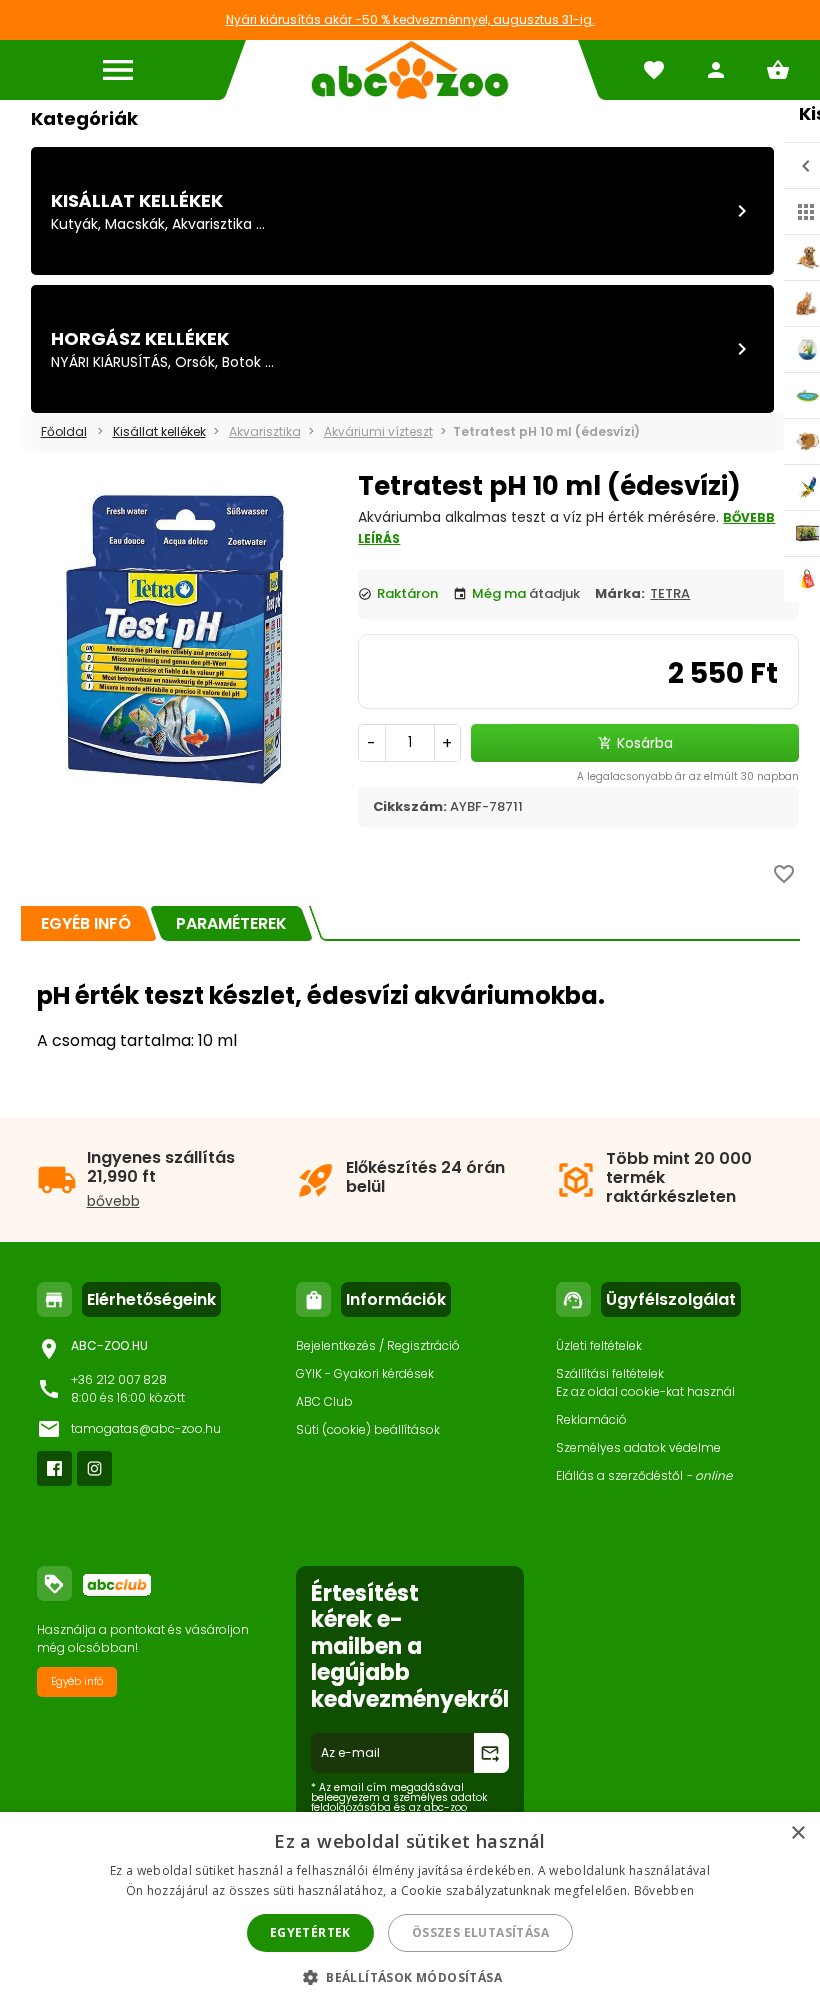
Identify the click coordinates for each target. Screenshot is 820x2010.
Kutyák (74, 224)
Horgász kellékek (140, 338)
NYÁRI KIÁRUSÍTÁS (109, 362)
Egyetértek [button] (310, 1932)
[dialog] (410, 1911)
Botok (241, 362)
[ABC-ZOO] (410, 70)
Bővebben (664, 1890)
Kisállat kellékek (137, 200)
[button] (410, 1976)
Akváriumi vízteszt (378, 431)
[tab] (86, 923)
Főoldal (64, 431)
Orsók (195, 362)
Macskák (135, 224)
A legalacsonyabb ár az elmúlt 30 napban (688, 776)
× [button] (797, 1833)
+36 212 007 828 (119, 1379)
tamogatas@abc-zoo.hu (146, 1428)
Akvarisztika (212, 224)
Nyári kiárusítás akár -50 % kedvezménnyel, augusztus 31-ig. (410, 19)
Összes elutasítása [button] (480, 1932)
